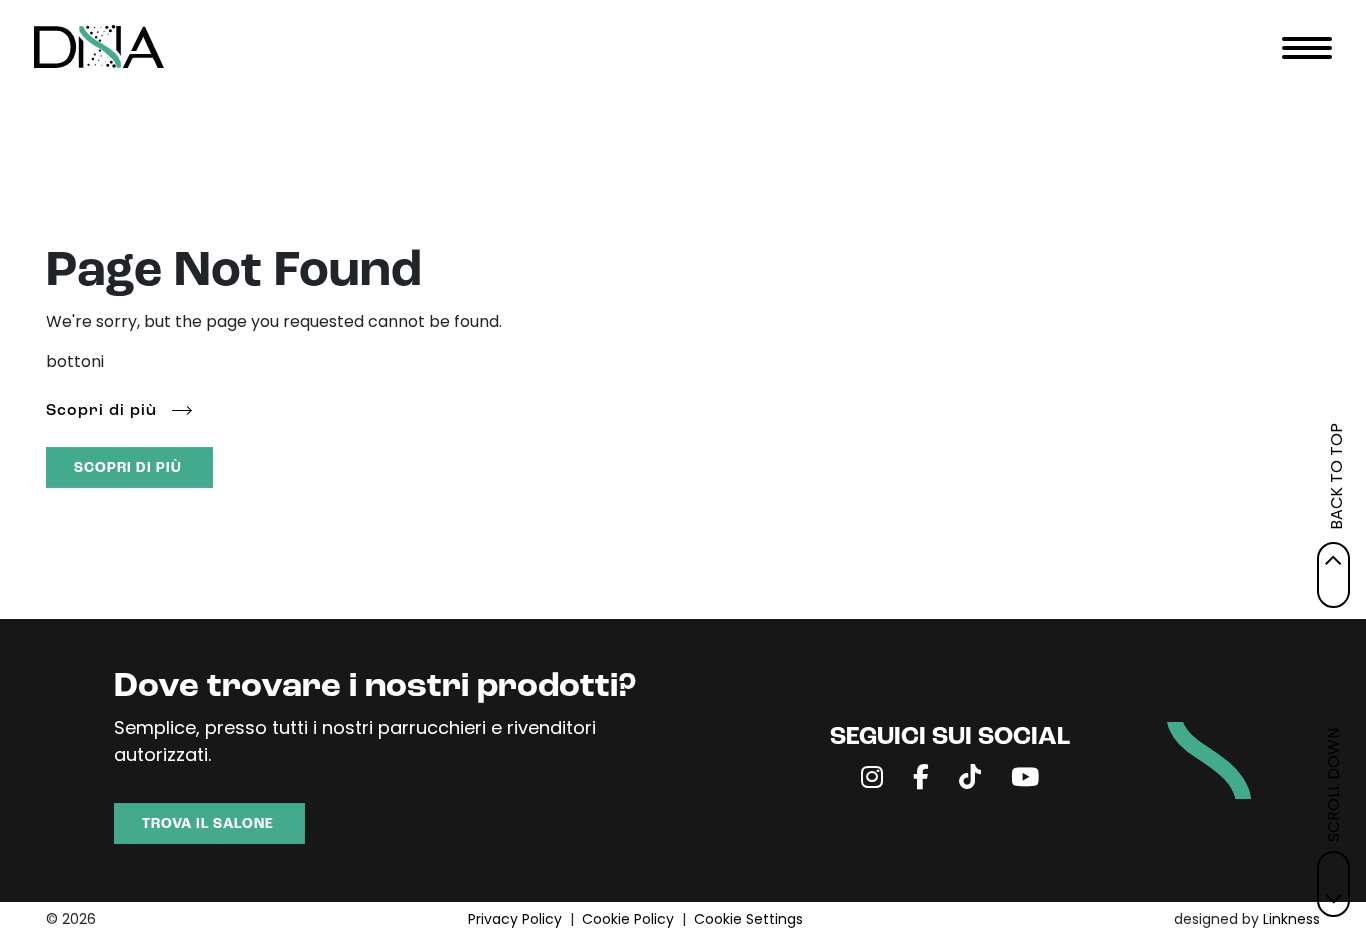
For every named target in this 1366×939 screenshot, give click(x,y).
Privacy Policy (515, 920)
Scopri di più (101, 411)
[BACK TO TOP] (1333, 575)
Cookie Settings (748, 920)
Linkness (1291, 920)
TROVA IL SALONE (208, 824)
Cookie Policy (628, 920)
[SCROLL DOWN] (1333, 884)
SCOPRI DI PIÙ (128, 468)
